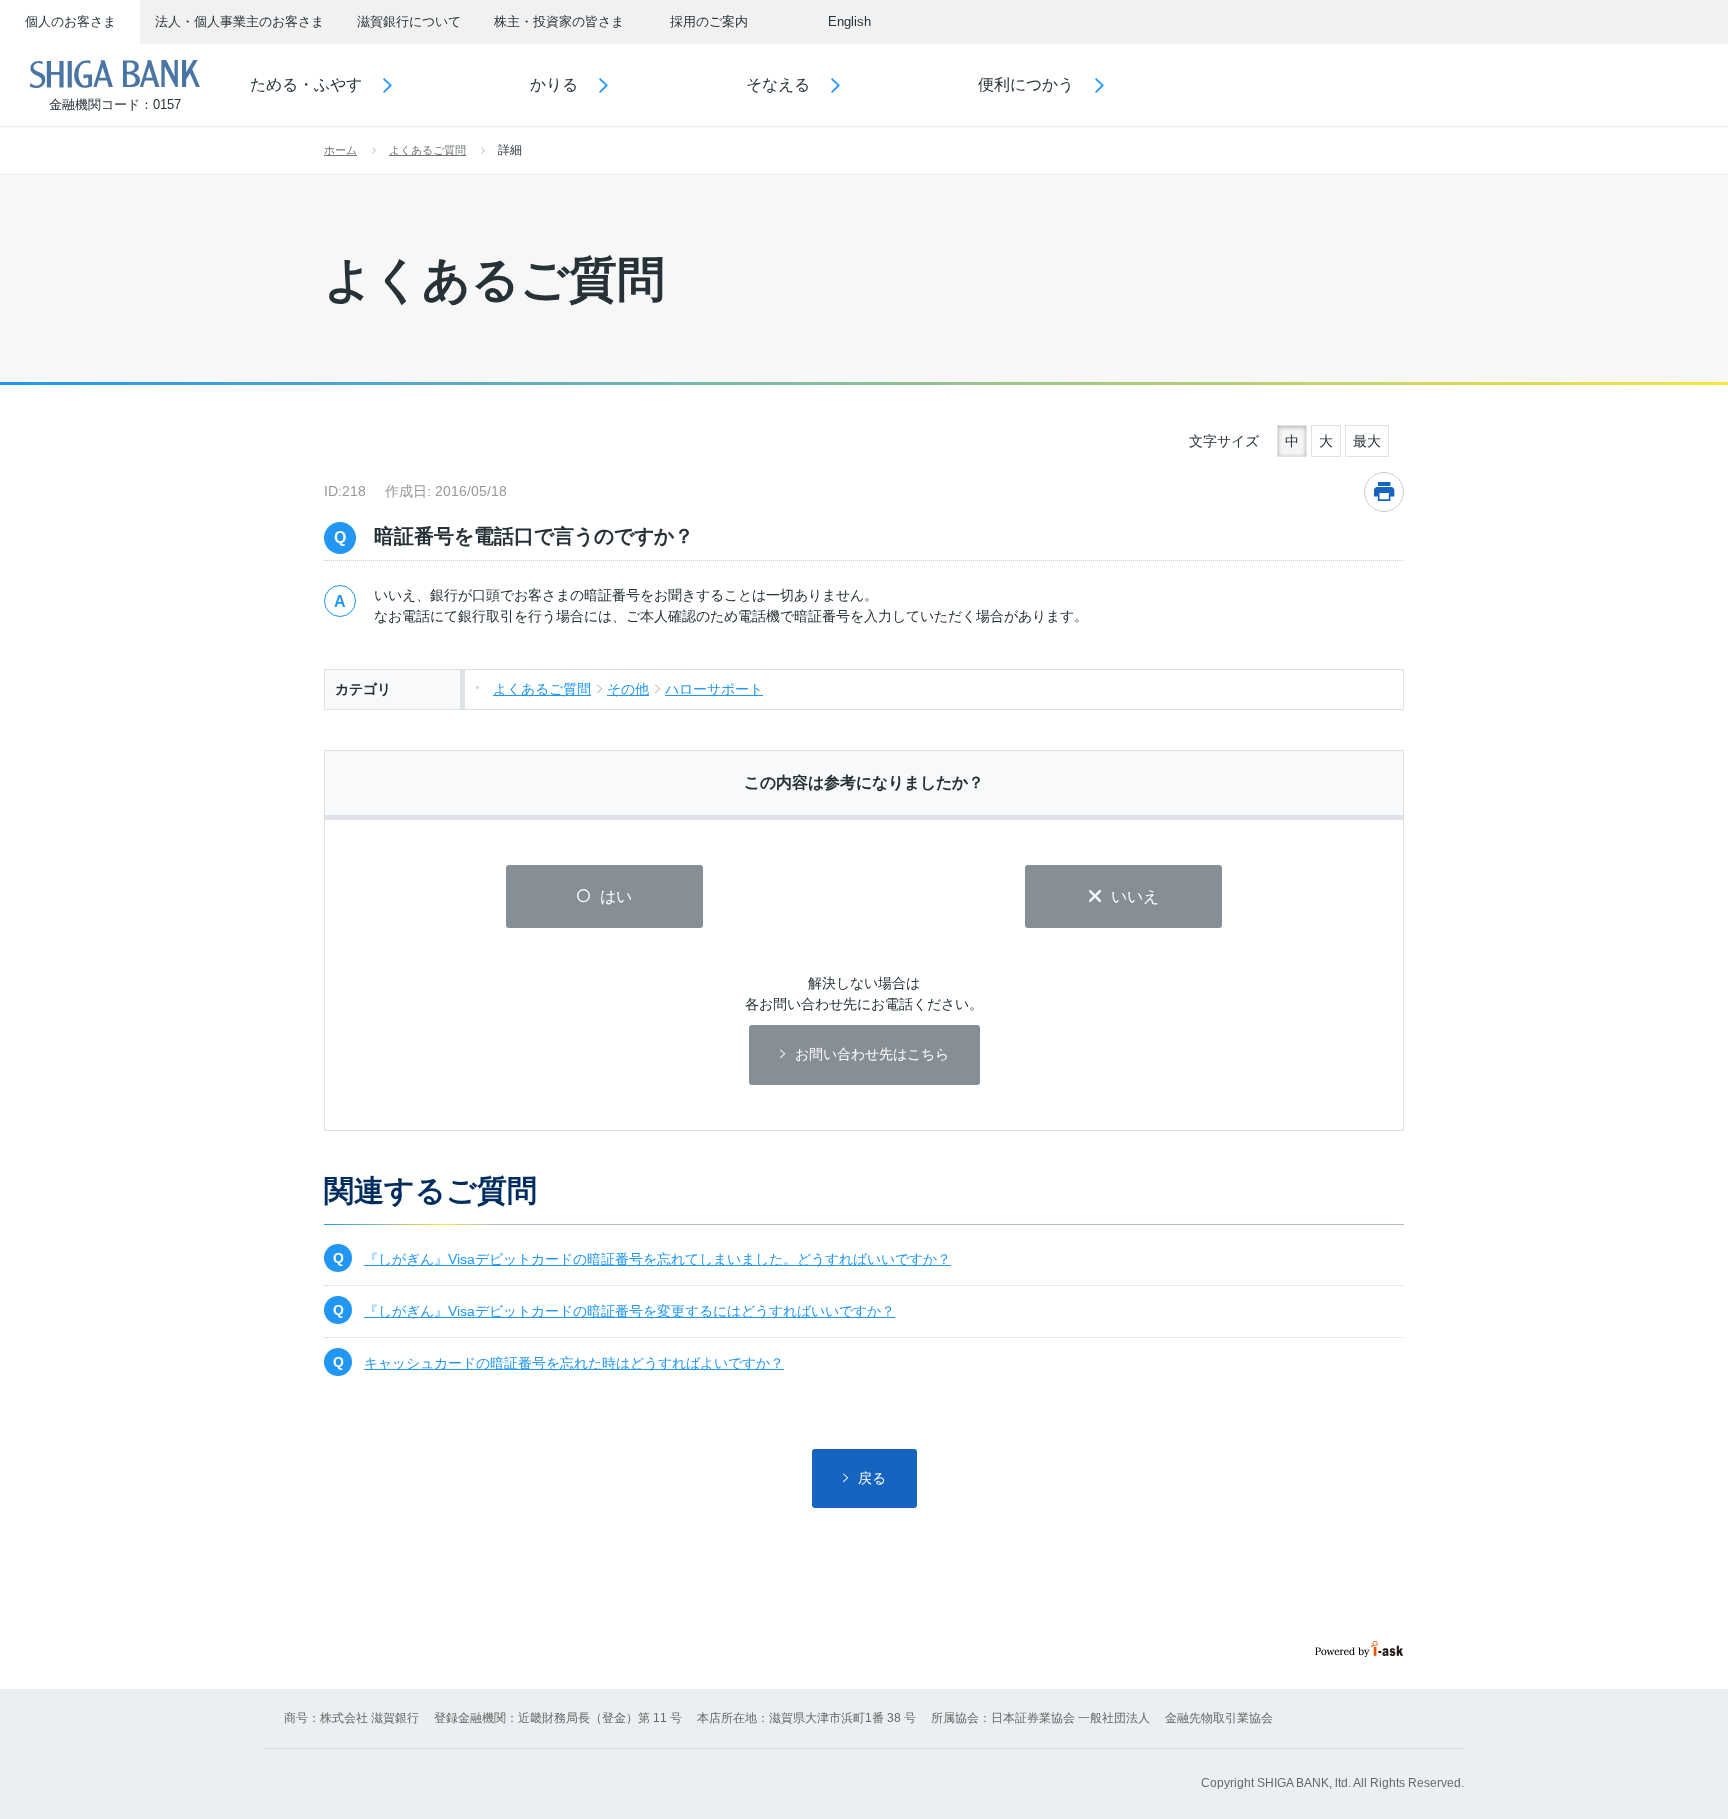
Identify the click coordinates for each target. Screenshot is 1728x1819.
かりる (554, 84)
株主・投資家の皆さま (559, 21)
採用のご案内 (709, 21)
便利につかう (1026, 84)
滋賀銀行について (409, 21)
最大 (1367, 441)
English (849, 21)
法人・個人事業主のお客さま (239, 21)
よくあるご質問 (427, 150)
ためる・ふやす (306, 84)
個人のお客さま (70, 21)
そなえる (778, 84)
